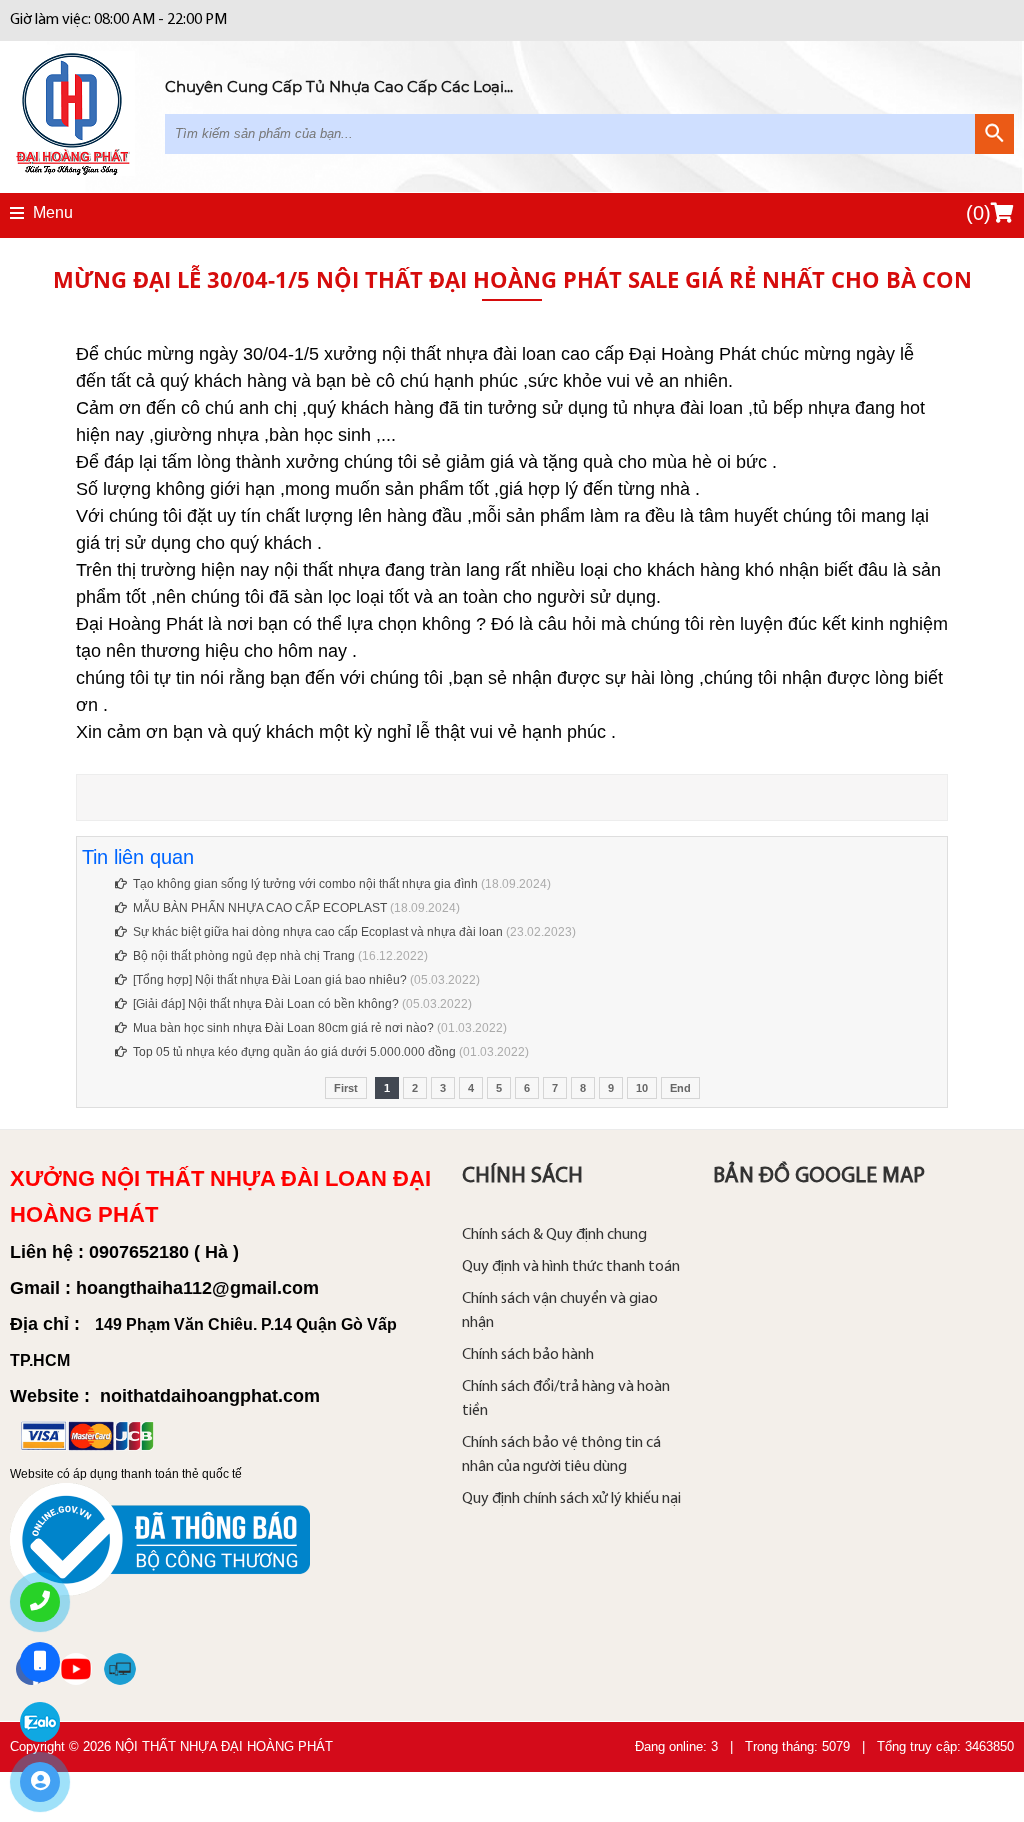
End (680, 1088)
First (346, 1088)
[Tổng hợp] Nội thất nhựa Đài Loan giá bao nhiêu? (270, 980)
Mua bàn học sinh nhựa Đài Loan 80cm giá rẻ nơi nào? (283, 1028)
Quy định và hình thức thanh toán (571, 1267)
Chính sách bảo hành (528, 1355)
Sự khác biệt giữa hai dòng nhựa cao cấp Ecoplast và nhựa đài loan (319, 932)
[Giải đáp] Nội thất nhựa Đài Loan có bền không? (266, 1004)
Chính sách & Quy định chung (554, 1235)
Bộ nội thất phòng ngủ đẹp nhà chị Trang (245, 956)
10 (642, 1088)
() (978, 213)
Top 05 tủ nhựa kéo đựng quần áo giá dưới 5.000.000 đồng (294, 1052)
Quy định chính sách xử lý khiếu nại (571, 1499)
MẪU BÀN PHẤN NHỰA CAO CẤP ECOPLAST (260, 908)
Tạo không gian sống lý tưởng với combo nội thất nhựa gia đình (305, 884)
